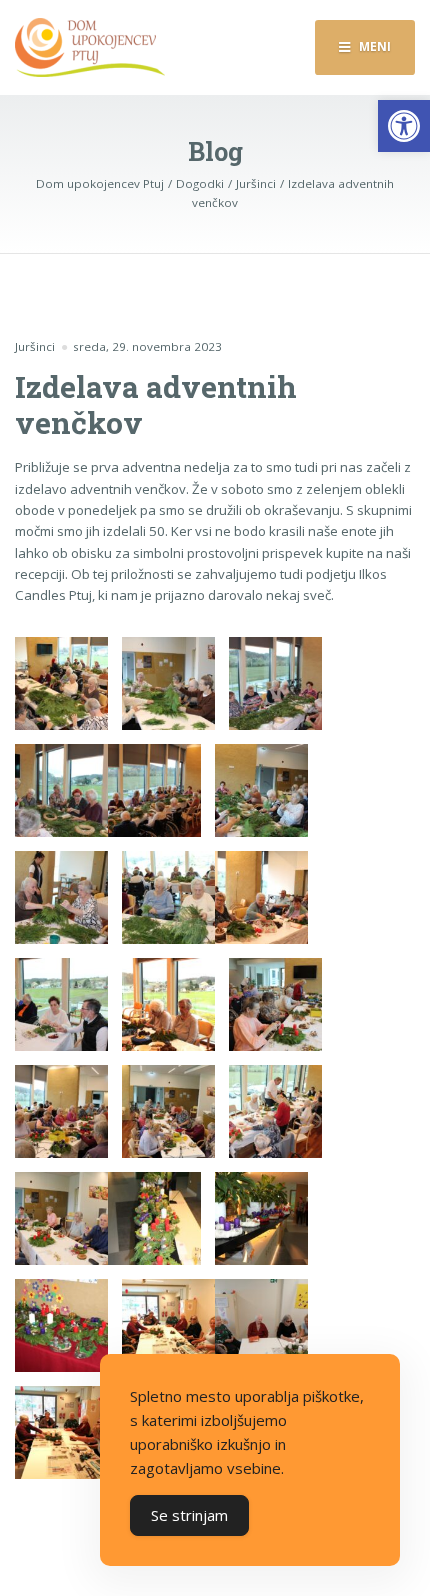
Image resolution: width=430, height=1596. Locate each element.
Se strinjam (189, 1515)
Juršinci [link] (35, 346)
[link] (404, 126)
